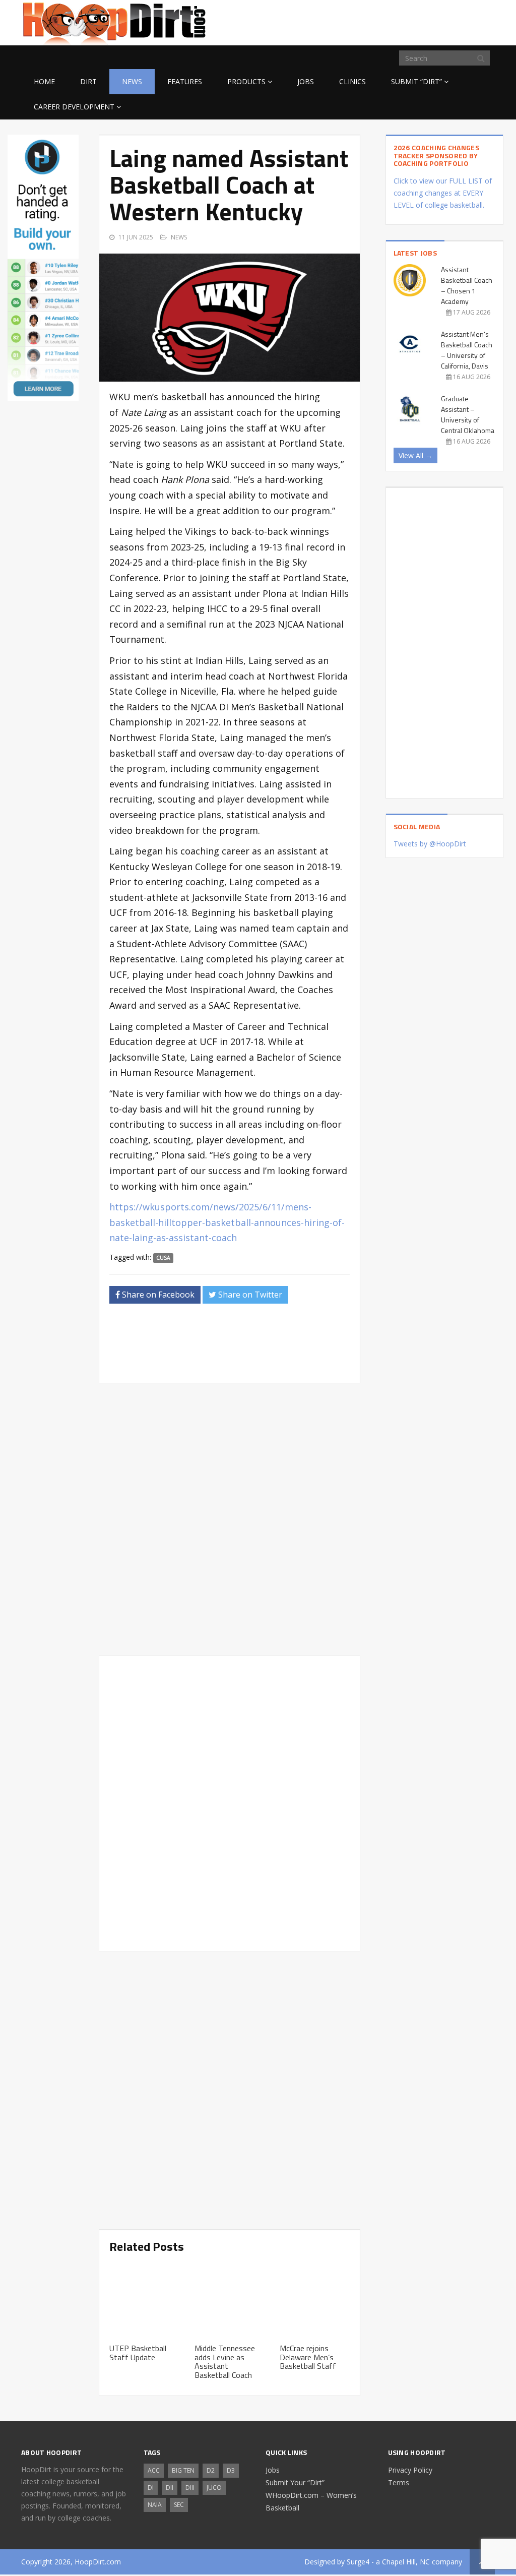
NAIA (155, 2505)
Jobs (306, 81)
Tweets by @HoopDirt (430, 844)
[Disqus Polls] (230, 1519)
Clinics (352, 81)
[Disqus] (230, 1802)
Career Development (74, 107)
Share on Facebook (157, 1295)
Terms (399, 2482)
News (132, 81)
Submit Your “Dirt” (295, 2482)
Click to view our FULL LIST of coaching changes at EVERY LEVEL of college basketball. (443, 193)
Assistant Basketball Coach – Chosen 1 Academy (467, 285)
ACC (154, 2470)
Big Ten (183, 2470)
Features (185, 81)
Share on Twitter (249, 1295)
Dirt (88, 81)
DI (151, 2488)
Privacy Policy (410, 2470)
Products (246, 81)
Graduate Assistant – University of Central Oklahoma (468, 414)
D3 (231, 2470)
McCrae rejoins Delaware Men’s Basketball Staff (308, 2357)
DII (170, 2488)
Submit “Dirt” (416, 81)
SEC (179, 2505)
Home (44, 81)
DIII (190, 2488)
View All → (415, 455)
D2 (211, 2470)
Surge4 (358, 2562)
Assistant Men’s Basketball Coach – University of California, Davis (467, 350)
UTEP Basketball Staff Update (138, 2353)
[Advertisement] (414, 21)
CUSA (163, 1258)
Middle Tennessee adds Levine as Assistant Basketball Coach (225, 2362)
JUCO (214, 2488)
